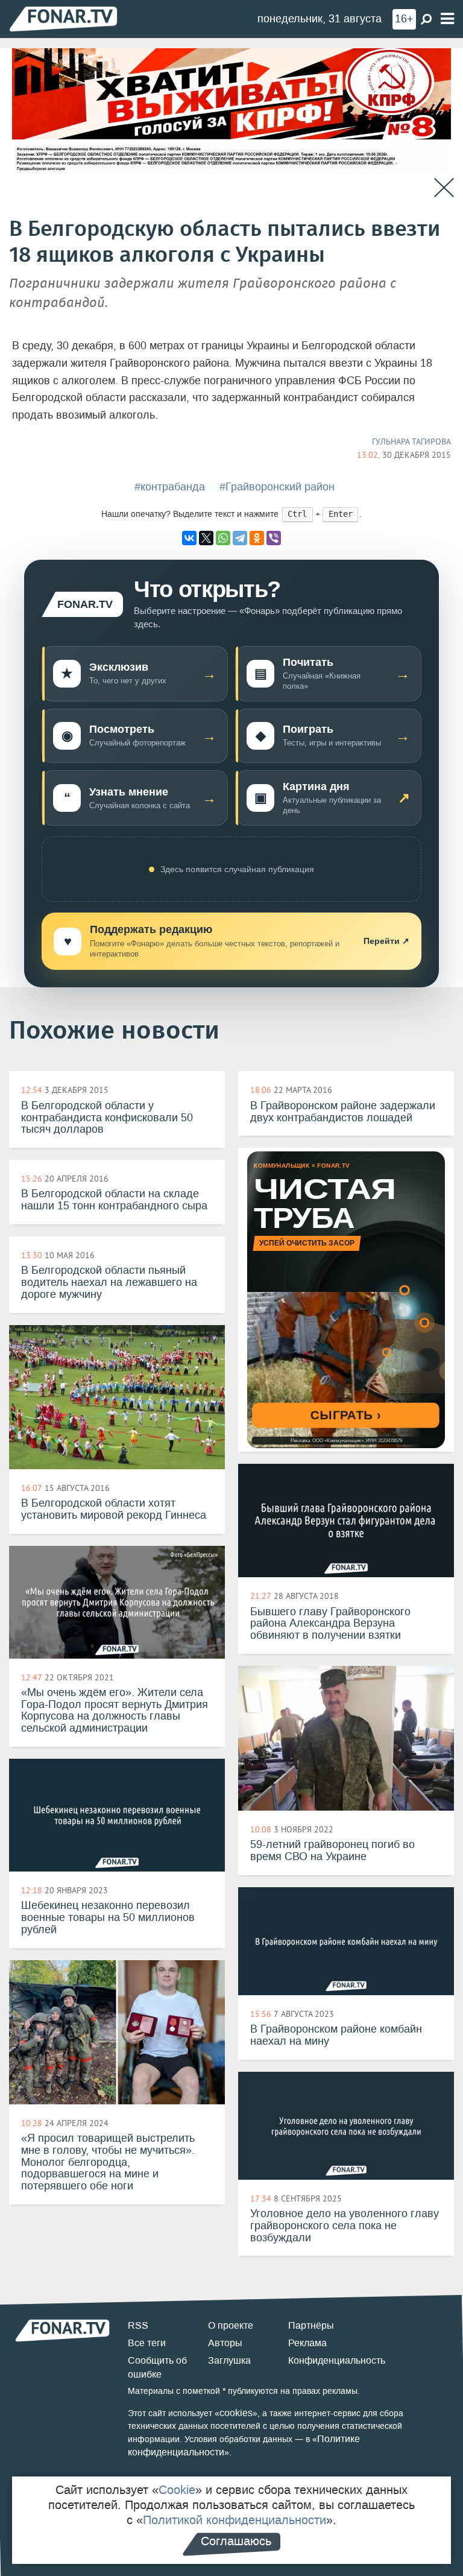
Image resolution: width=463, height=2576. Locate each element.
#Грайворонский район (277, 487)
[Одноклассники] (257, 538)
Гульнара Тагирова (411, 441)
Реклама (307, 2343)
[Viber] (274, 538)
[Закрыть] (444, 188)
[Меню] (447, 19)
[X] (206, 538)
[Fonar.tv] (63, 18)
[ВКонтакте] (189, 538)
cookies (236, 2413)
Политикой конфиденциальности (235, 2520)
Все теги (147, 2343)
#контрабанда (170, 487)
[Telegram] (240, 538)
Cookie (177, 2490)
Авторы (225, 2343)
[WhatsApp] (223, 538)
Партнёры (311, 2325)
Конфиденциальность (337, 2360)
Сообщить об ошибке (157, 2367)
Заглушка (229, 2360)
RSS (138, 2325)
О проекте (231, 2325)
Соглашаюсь (236, 2541)
